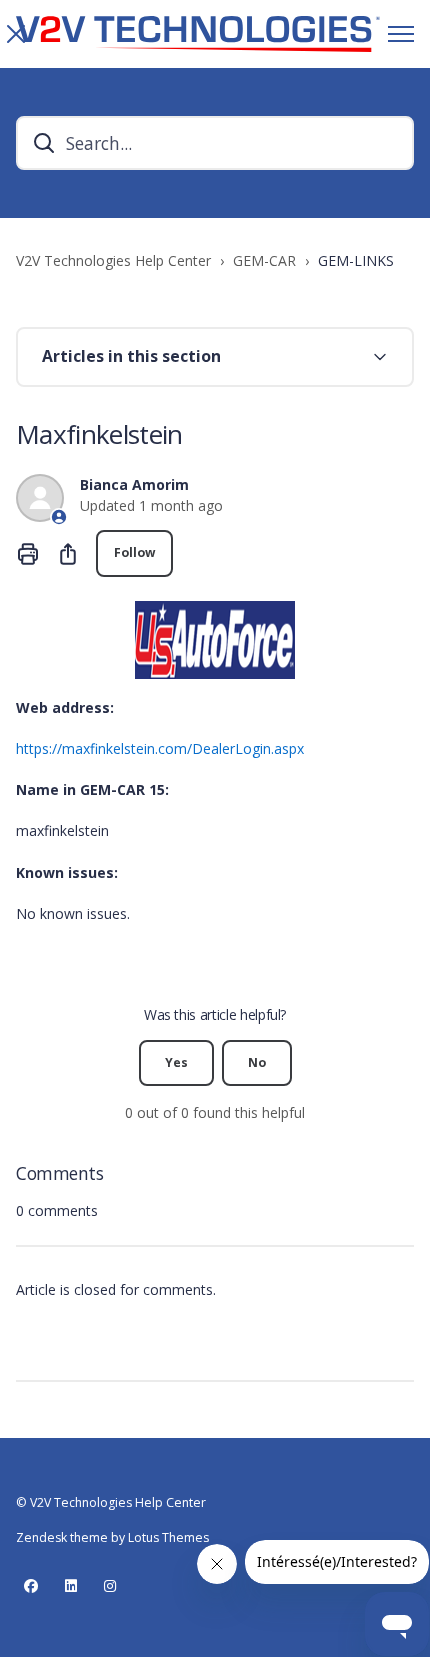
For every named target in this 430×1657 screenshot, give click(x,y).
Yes (176, 1062)
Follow (134, 552)
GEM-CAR (264, 260)
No (257, 1062)
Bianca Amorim (134, 484)
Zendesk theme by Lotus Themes (112, 1537)
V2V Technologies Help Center (113, 260)
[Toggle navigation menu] (401, 34)
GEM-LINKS (356, 260)
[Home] (198, 34)
